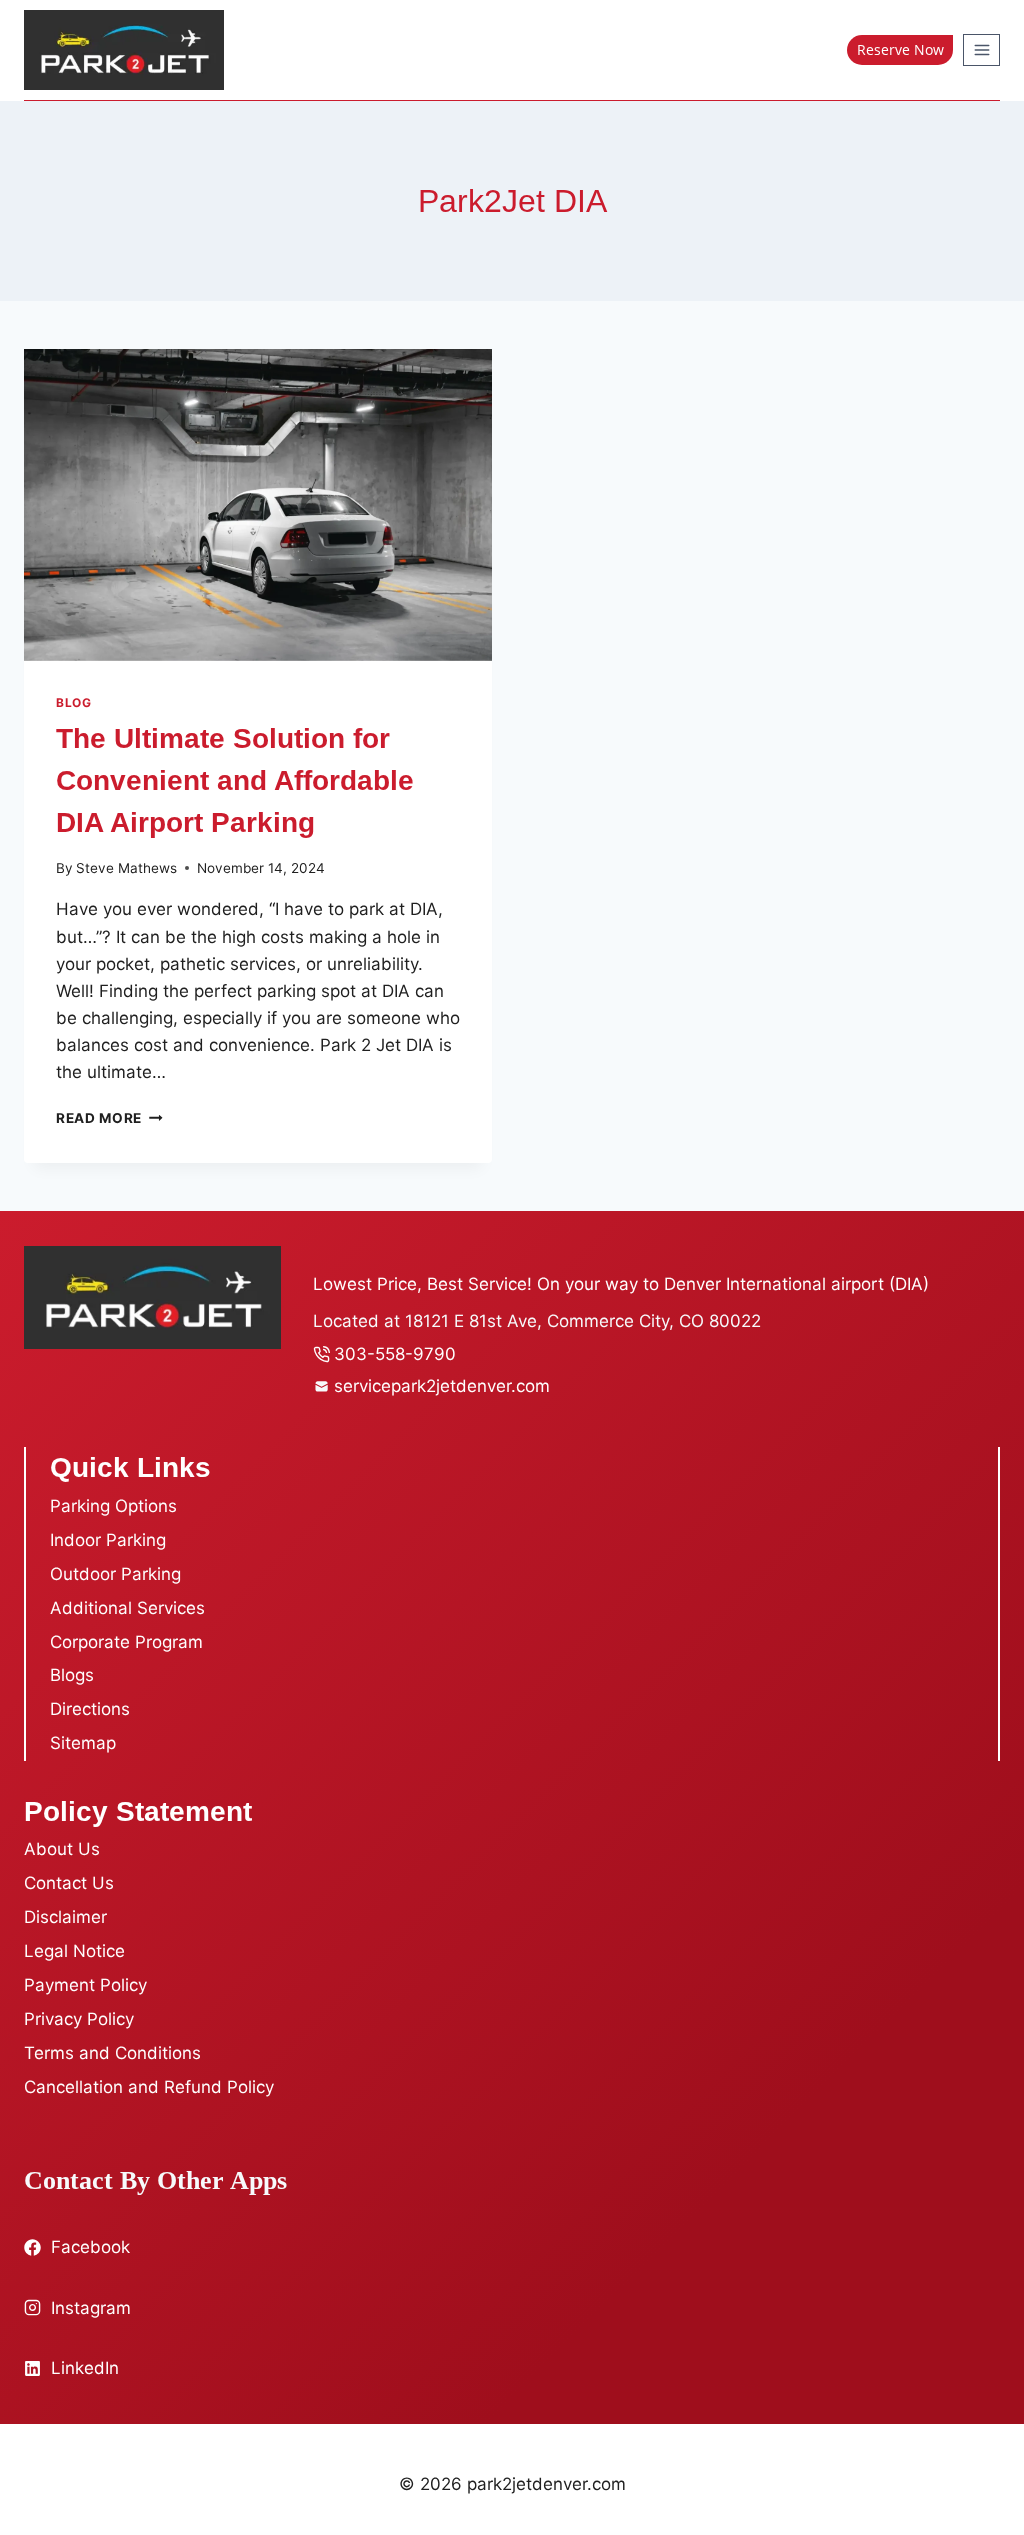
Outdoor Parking (115, 1574)
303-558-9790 (395, 1354)
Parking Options (113, 1506)
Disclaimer (65, 1917)
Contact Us (69, 1883)
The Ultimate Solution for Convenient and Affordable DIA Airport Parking (235, 780)
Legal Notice (74, 1951)
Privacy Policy (79, 2019)
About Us (62, 1849)
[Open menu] (981, 49)
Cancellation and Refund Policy (149, 2087)
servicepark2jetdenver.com (442, 1386)
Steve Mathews (126, 868)
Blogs (72, 1675)
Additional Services (127, 1608)
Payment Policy (85, 1985)
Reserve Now (900, 49)
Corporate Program (126, 1642)
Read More (109, 1118)
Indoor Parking (108, 1540)
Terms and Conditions (112, 2053)
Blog (73, 702)
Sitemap (83, 1743)
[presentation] (258, 505)
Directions (90, 1709)
